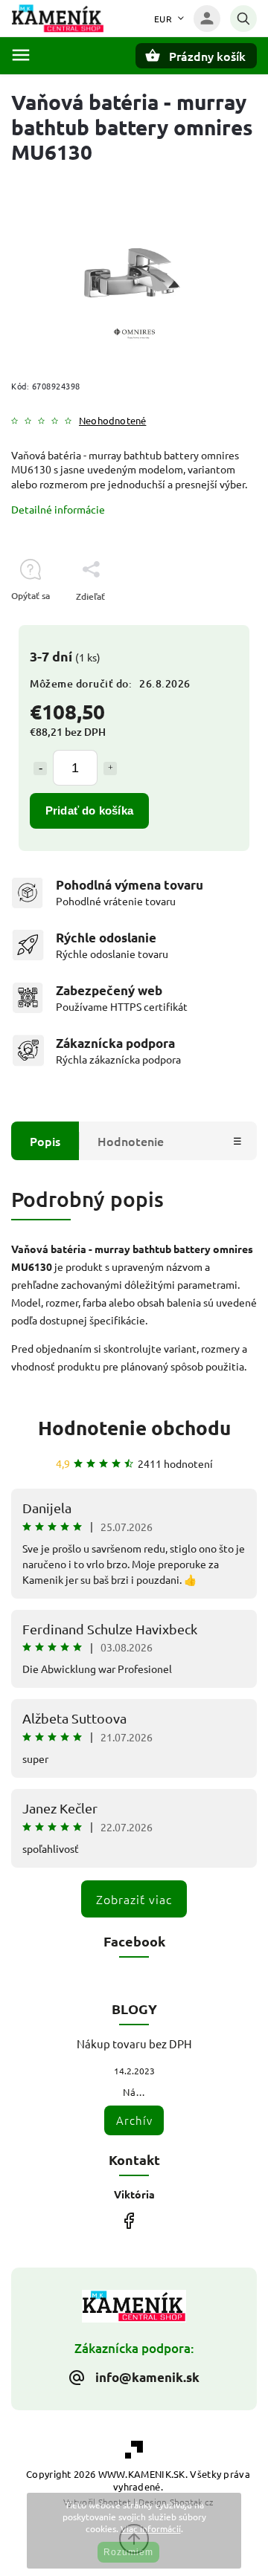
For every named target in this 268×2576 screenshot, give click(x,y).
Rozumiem (128, 2552)
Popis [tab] (45, 1141)
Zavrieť (208, 622)
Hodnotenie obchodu (134, 1427)
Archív (134, 2120)
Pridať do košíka (89, 810)
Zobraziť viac (134, 1899)
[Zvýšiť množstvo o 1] (110, 768)
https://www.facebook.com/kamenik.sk (128, 2220)
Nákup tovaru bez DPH (134, 2043)
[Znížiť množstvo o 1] (40, 768)
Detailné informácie (58, 509)
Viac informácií (151, 2528)
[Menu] (21, 55)
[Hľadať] (243, 19)
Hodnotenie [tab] (131, 1141)
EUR (163, 19)
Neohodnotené (112, 421)
